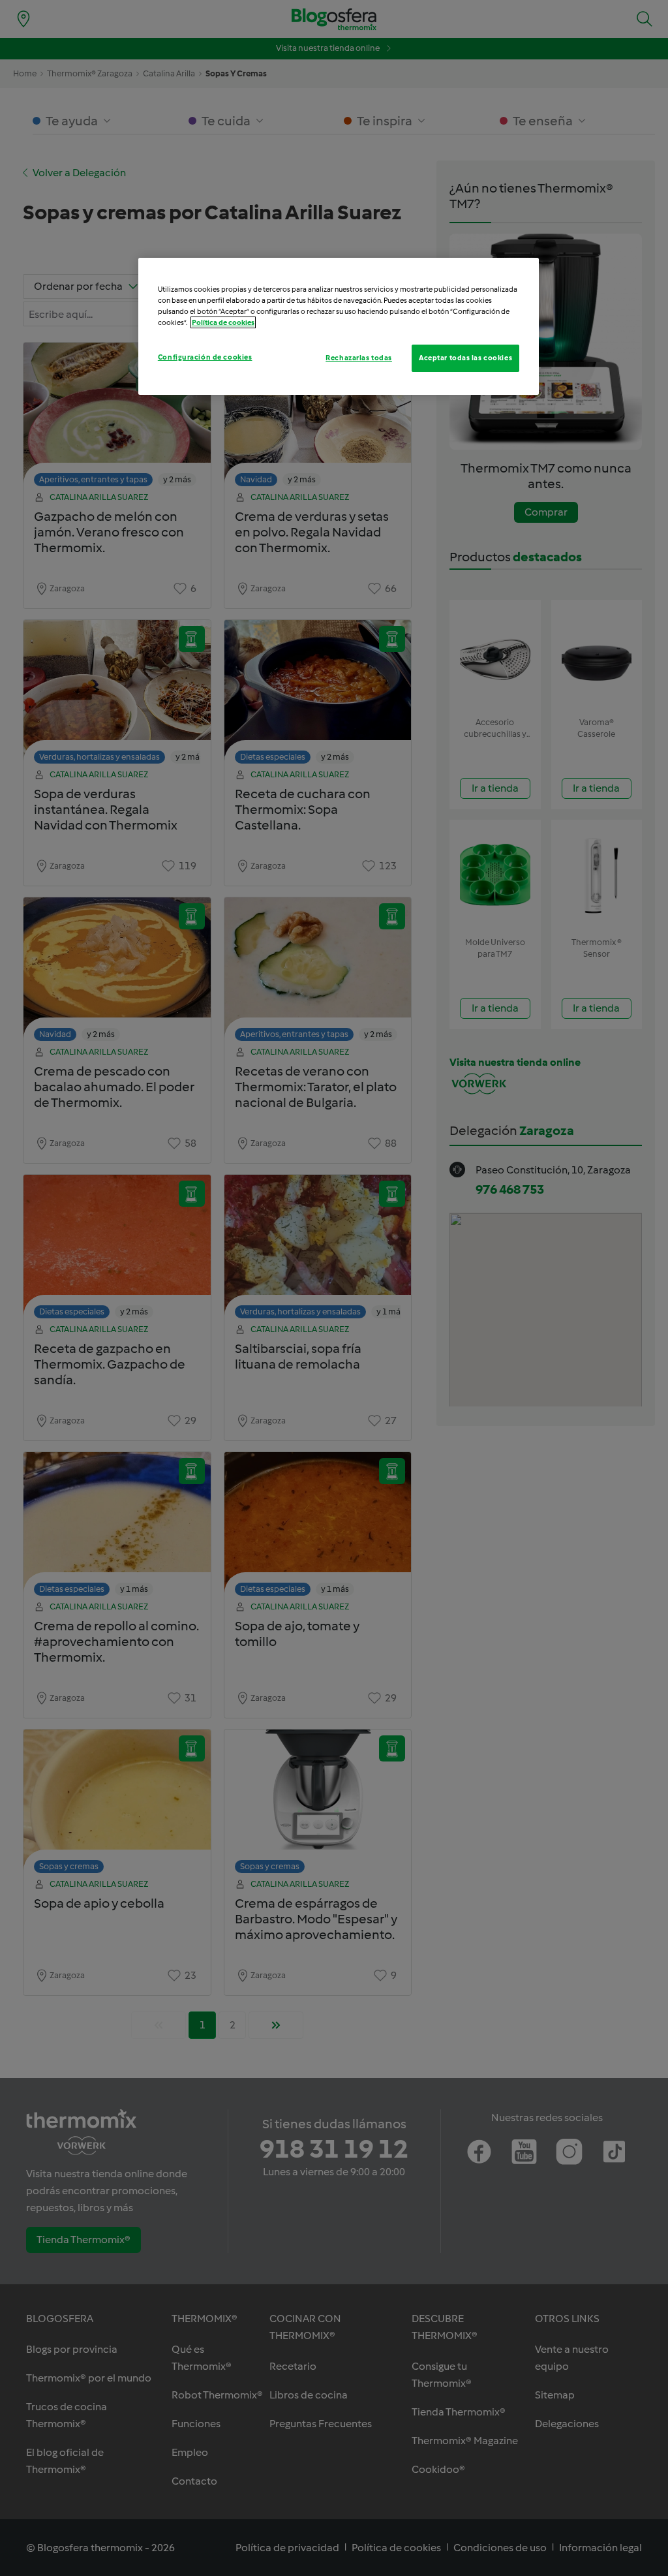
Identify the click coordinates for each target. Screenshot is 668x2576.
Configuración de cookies (205, 357)
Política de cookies (223, 322)
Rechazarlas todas (359, 358)
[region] (339, 326)
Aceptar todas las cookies (465, 358)
